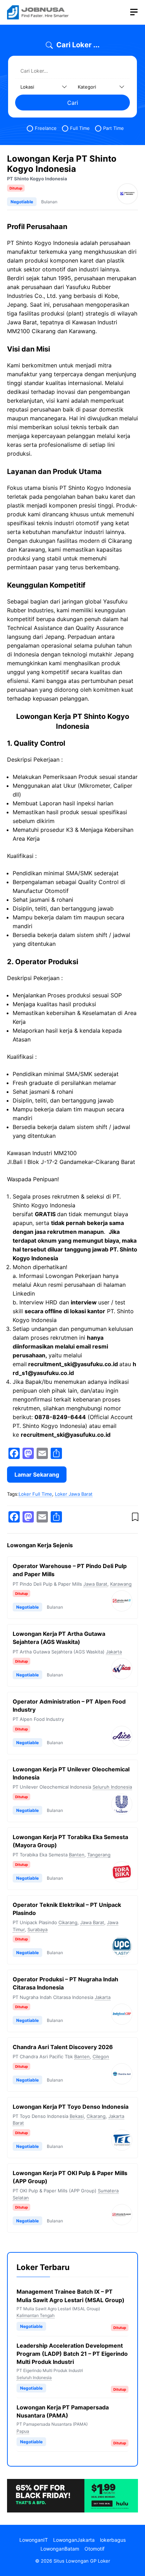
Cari (73, 103)
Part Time (114, 128)
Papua (23, 2431)
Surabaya (37, 1929)
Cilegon (101, 2056)
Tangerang (99, 1855)
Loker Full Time (35, 1494)
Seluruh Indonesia (112, 1787)
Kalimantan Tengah (36, 2315)
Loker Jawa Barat (74, 1494)
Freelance (46, 128)
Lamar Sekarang (37, 1475)
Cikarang (68, 1922)
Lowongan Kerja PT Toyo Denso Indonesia (71, 2107)
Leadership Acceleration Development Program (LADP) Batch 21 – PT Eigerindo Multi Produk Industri (72, 2354)
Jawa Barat (95, 1584)
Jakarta (114, 1652)
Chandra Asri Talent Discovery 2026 (63, 2047)
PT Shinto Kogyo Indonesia (37, 179)
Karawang (121, 1584)
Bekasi (77, 2116)
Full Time (80, 128)
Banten (77, 1855)
